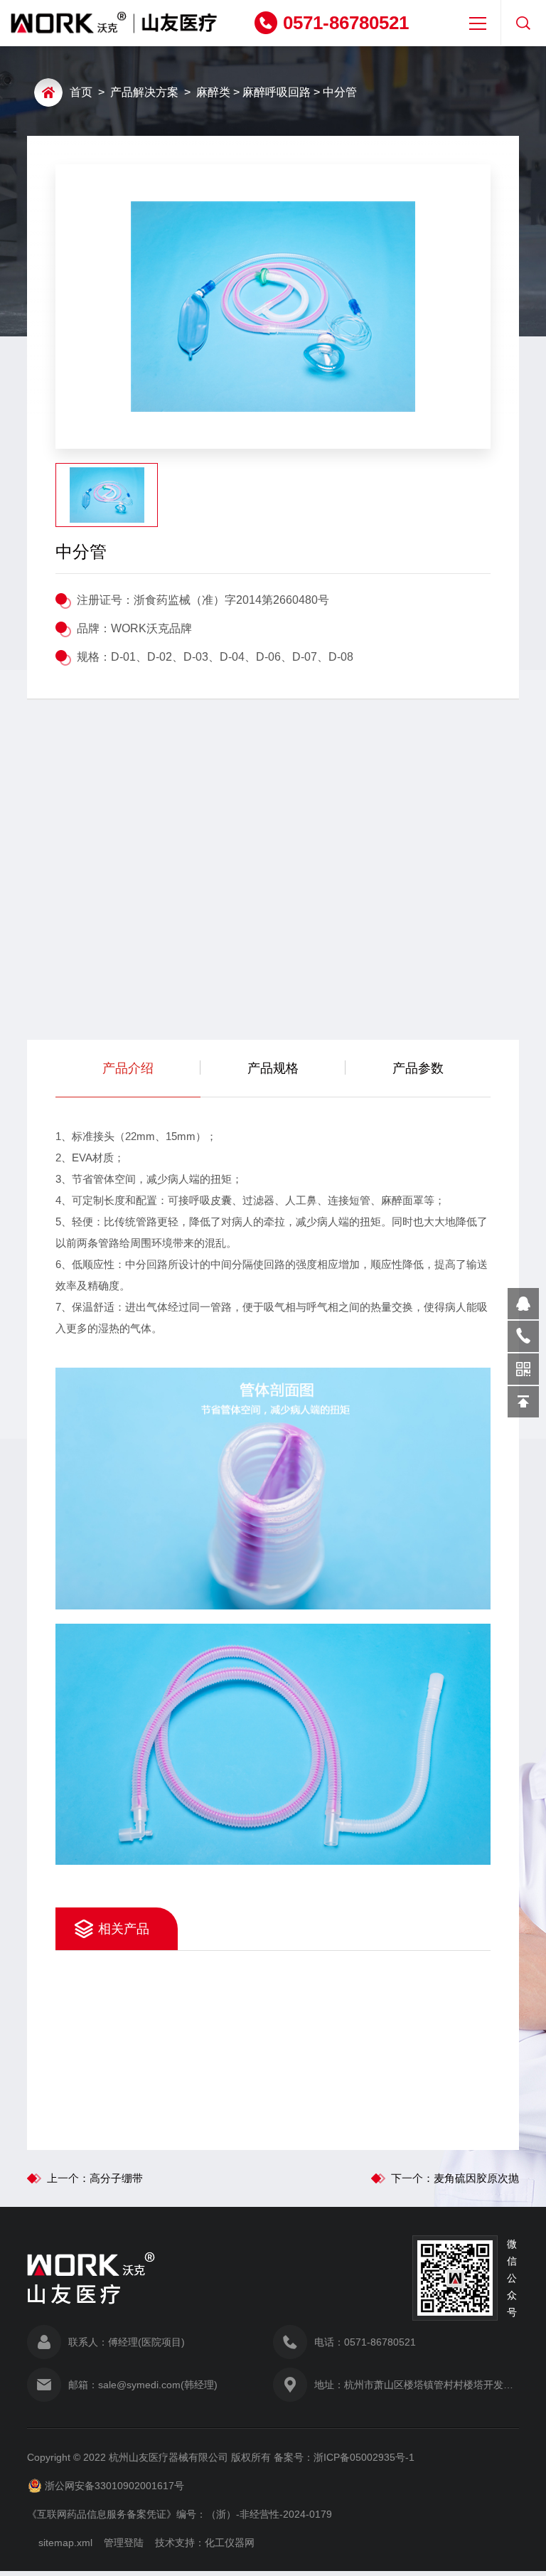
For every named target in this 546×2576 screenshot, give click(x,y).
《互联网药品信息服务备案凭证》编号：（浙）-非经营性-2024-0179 (180, 2514)
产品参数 (418, 1068)
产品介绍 (128, 1068)
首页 (81, 92)
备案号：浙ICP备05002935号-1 (344, 2457)
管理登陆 (124, 2543)
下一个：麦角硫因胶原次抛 (455, 2178)
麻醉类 (213, 92)
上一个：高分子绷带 (95, 2178)
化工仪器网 (230, 2543)
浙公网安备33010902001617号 (114, 2486)
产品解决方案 (144, 92)
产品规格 (273, 1068)
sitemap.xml (65, 2543)
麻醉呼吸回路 (277, 92)
